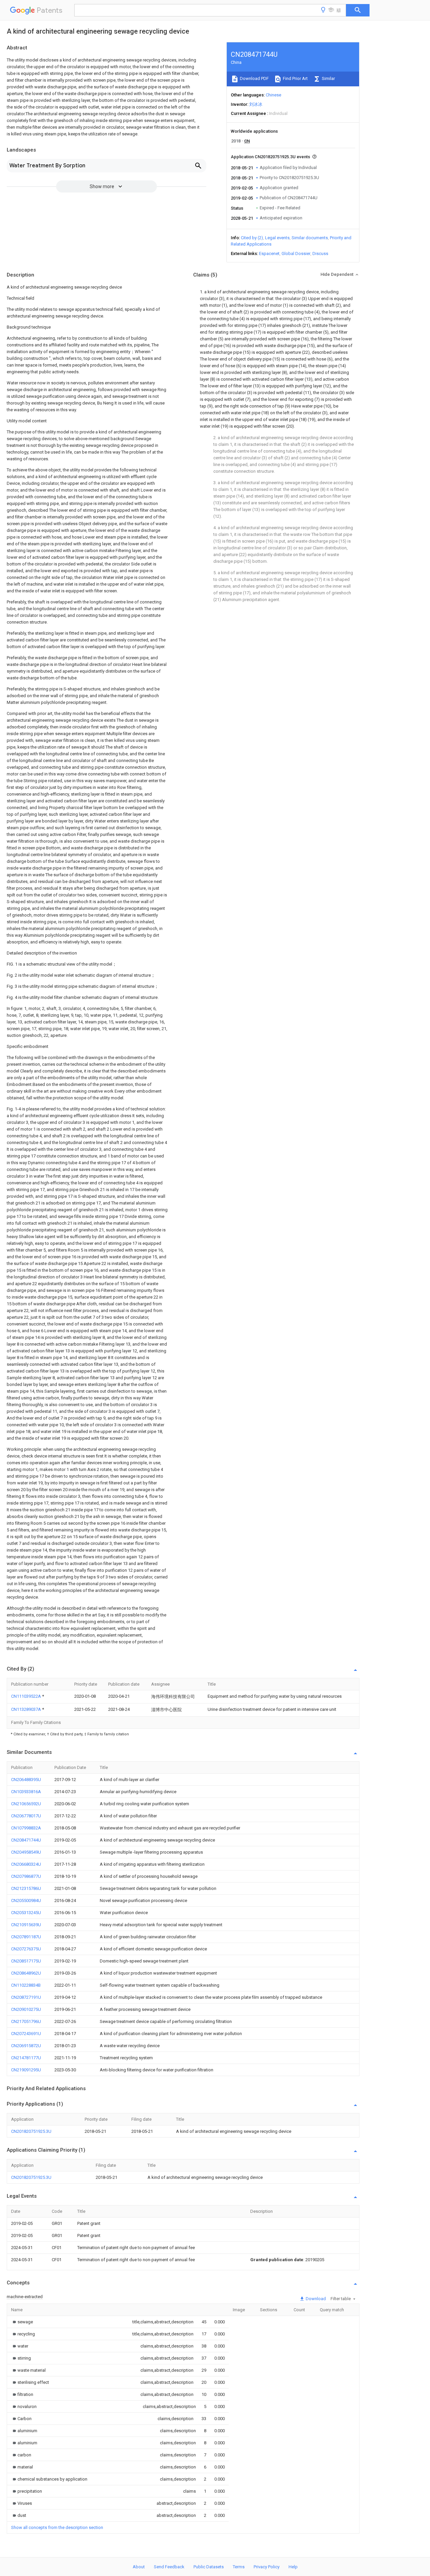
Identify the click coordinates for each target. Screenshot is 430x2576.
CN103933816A (26, 1792)
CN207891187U (26, 1937)
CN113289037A (27, 1709)
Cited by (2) (252, 238)
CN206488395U (26, 1780)
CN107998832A (26, 1828)
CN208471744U (26, 1840)
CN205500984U (26, 1901)
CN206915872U (26, 2046)
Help (293, 2567)
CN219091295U (26, 2070)
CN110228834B (26, 1985)
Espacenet (269, 254)
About (139, 2567)
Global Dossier (296, 254)
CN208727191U (26, 1997)
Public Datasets (209, 2567)
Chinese (273, 95)
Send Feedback (169, 2567)
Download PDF (254, 78)
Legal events (277, 238)
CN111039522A (27, 1696)
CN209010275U (26, 2009)
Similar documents (310, 238)
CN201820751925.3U (31, 2131)
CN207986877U (26, 1876)
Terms (239, 2567)
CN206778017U (26, 1816)
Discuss (320, 254)
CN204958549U (26, 1852)
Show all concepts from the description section (57, 2527)
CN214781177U (26, 2058)
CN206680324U (26, 1864)
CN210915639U (26, 1925)
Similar (328, 78)
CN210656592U (26, 1804)
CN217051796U (26, 2021)
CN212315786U (26, 1888)
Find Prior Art (295, 78)
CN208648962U (26, 1973)
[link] (22, 2322)
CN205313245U (26, 1913)
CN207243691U (26, 2034)
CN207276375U (26, 1949)
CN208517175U (26, 1961)
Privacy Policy (267, 2567)
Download (315, 2299)
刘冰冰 (256, 104)
